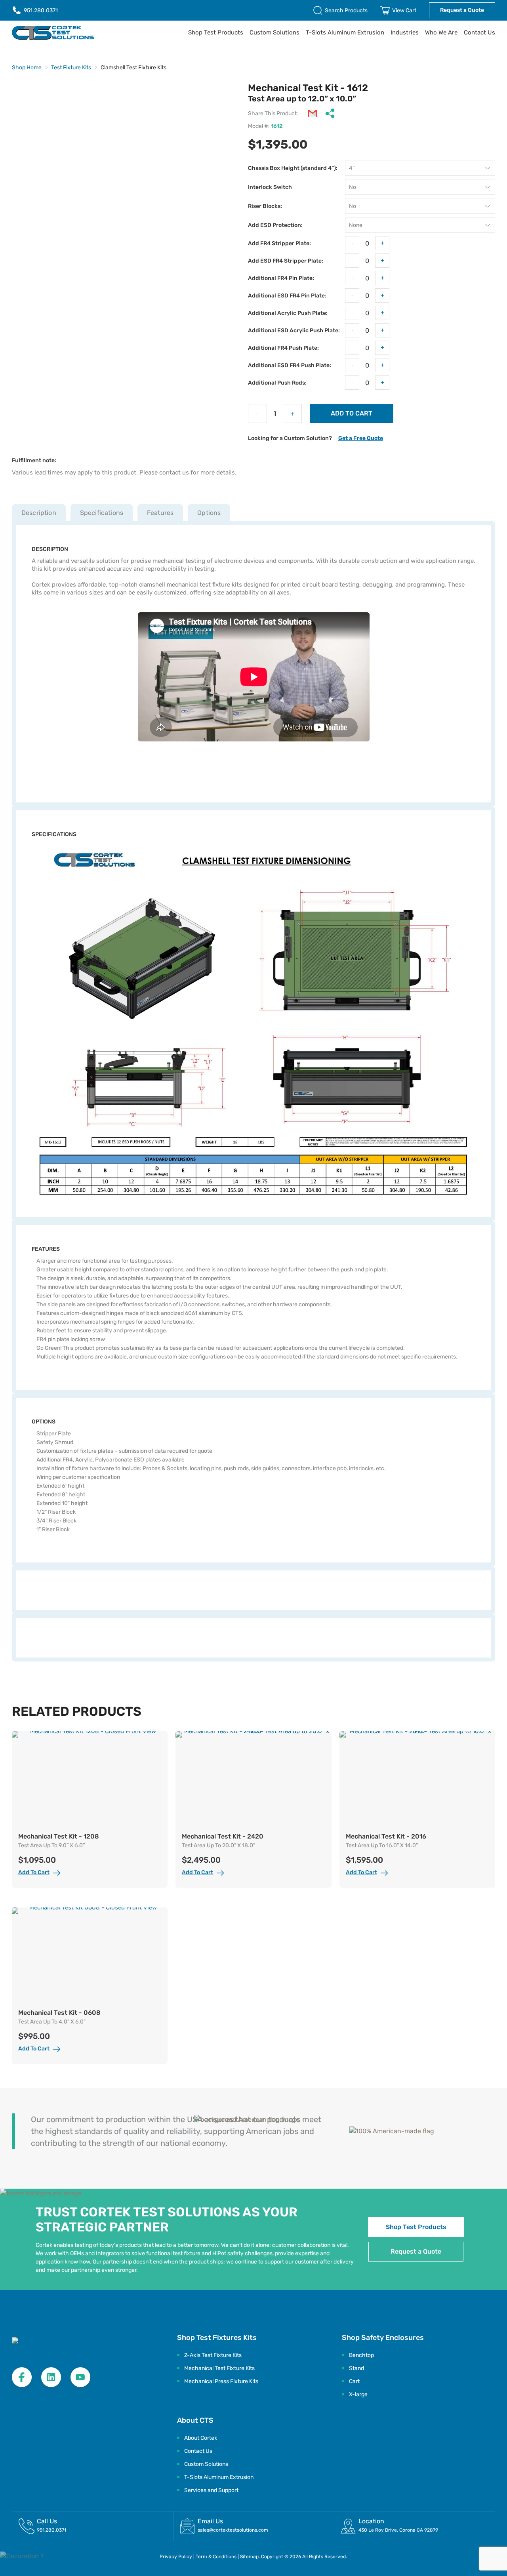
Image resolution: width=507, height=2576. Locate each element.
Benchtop (361, 2355)
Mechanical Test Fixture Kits (219, 2368)
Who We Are (441, 32)
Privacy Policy (176, 2557)
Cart (354, 2381)
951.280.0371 (41, 10)
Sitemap (249, 2557)
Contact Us (479, 32)
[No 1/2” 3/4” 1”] (420, 206)
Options (209, 513)
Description (39, 513)
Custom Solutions (274, 32)
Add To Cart (34, 1872)
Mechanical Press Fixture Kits (221, 2381)
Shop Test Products (216, 32)
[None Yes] (420, 225)
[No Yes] (420, 187)
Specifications (102, 513)
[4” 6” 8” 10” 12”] (420, 168)
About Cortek (201, 2438)
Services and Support (211, 2490)
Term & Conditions (217, 2557)
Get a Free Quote (361, 438)
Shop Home (27, 68)
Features (160, 513)
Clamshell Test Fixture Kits (133, 68)
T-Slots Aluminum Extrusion (345, 32)
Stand (356, 2368)
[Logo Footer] (57, 2345)
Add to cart (352, 413)
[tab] (41, 513)
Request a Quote (462, 10)
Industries (405, 32)
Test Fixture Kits (71, 68)
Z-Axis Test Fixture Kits (213, 2355)
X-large (358, 2394)
